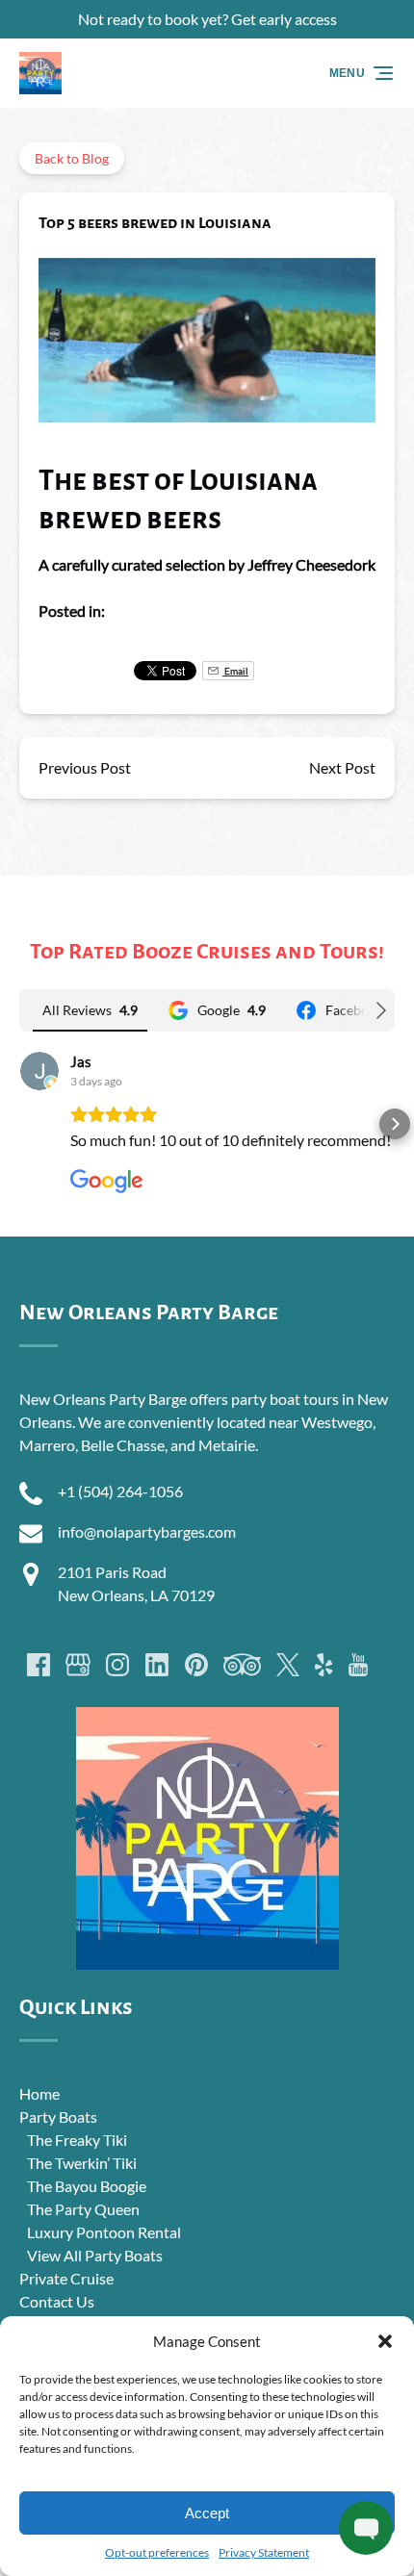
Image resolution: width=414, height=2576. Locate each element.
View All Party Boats (95, 2255)
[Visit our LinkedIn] (157, 1665)
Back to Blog (72, 158)
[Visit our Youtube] (358, 1665)
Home (39, 2093)
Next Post (342, 767)
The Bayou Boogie (87, 2186)
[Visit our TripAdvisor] (242, 1665)
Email (235, 671)
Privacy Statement (264, 2552)
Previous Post (85, 767)
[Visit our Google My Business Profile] (78, 1665)
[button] (385, 2341)
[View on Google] (39, 1071)
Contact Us (57, 2301)
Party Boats (58, 2117)
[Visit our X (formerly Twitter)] (288, 1665)
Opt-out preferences (157, 2552)
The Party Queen (83, 2209)
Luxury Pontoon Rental (104, 2232)
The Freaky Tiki (77, 2140)
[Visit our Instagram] (117, 1665)
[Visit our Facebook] (39, 1665)
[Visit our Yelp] (323, 1665)
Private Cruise (66, 2278)
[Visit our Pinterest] (196, 1665)
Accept (207, 2513)
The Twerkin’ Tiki (82, 2163)
